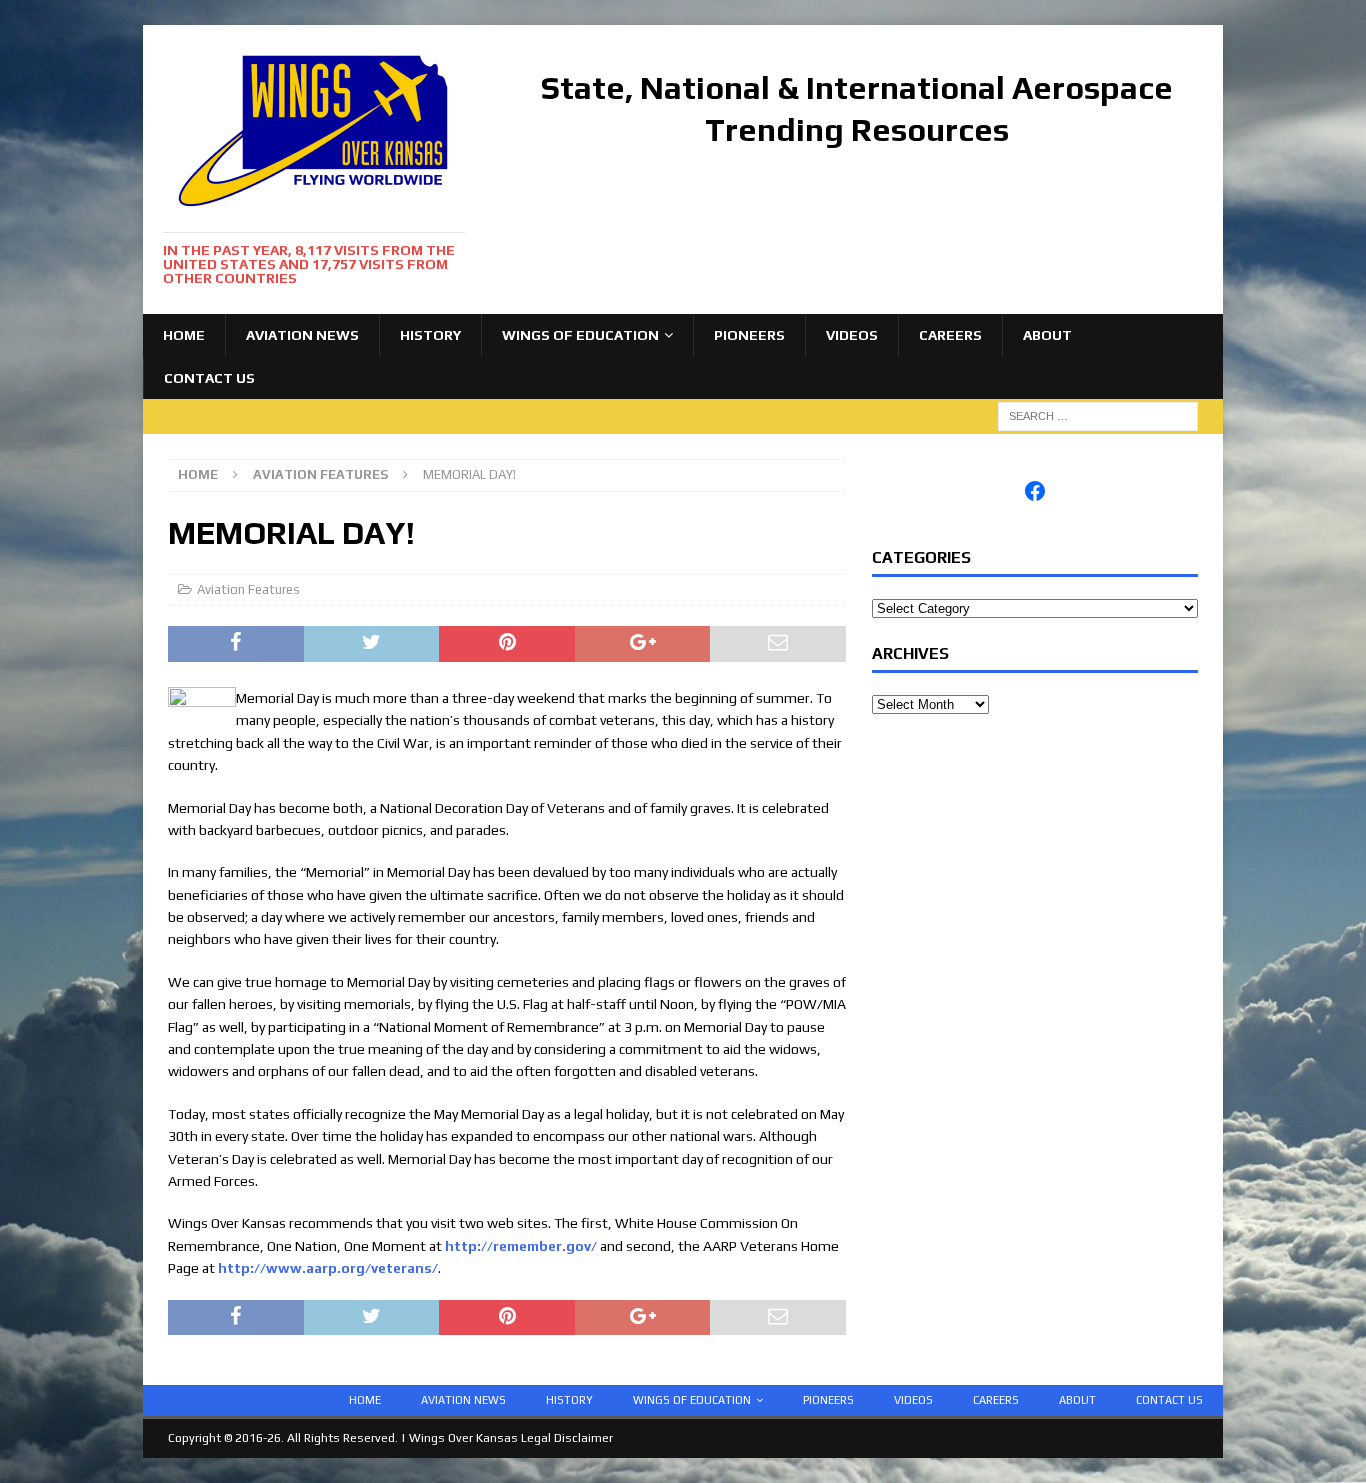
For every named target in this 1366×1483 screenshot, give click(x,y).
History (430, 335)
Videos (852, 335)
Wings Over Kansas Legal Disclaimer (511, 1438)
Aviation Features (248, 589)
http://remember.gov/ (521, 1246)
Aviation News (302, 335)
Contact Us (209, 378)
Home (184, 335)
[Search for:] (1098, 415)
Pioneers (749, 335)
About (1047, 335)
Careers (950, 335)
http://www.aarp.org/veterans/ (328, 1268)
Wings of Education (580, 335)
